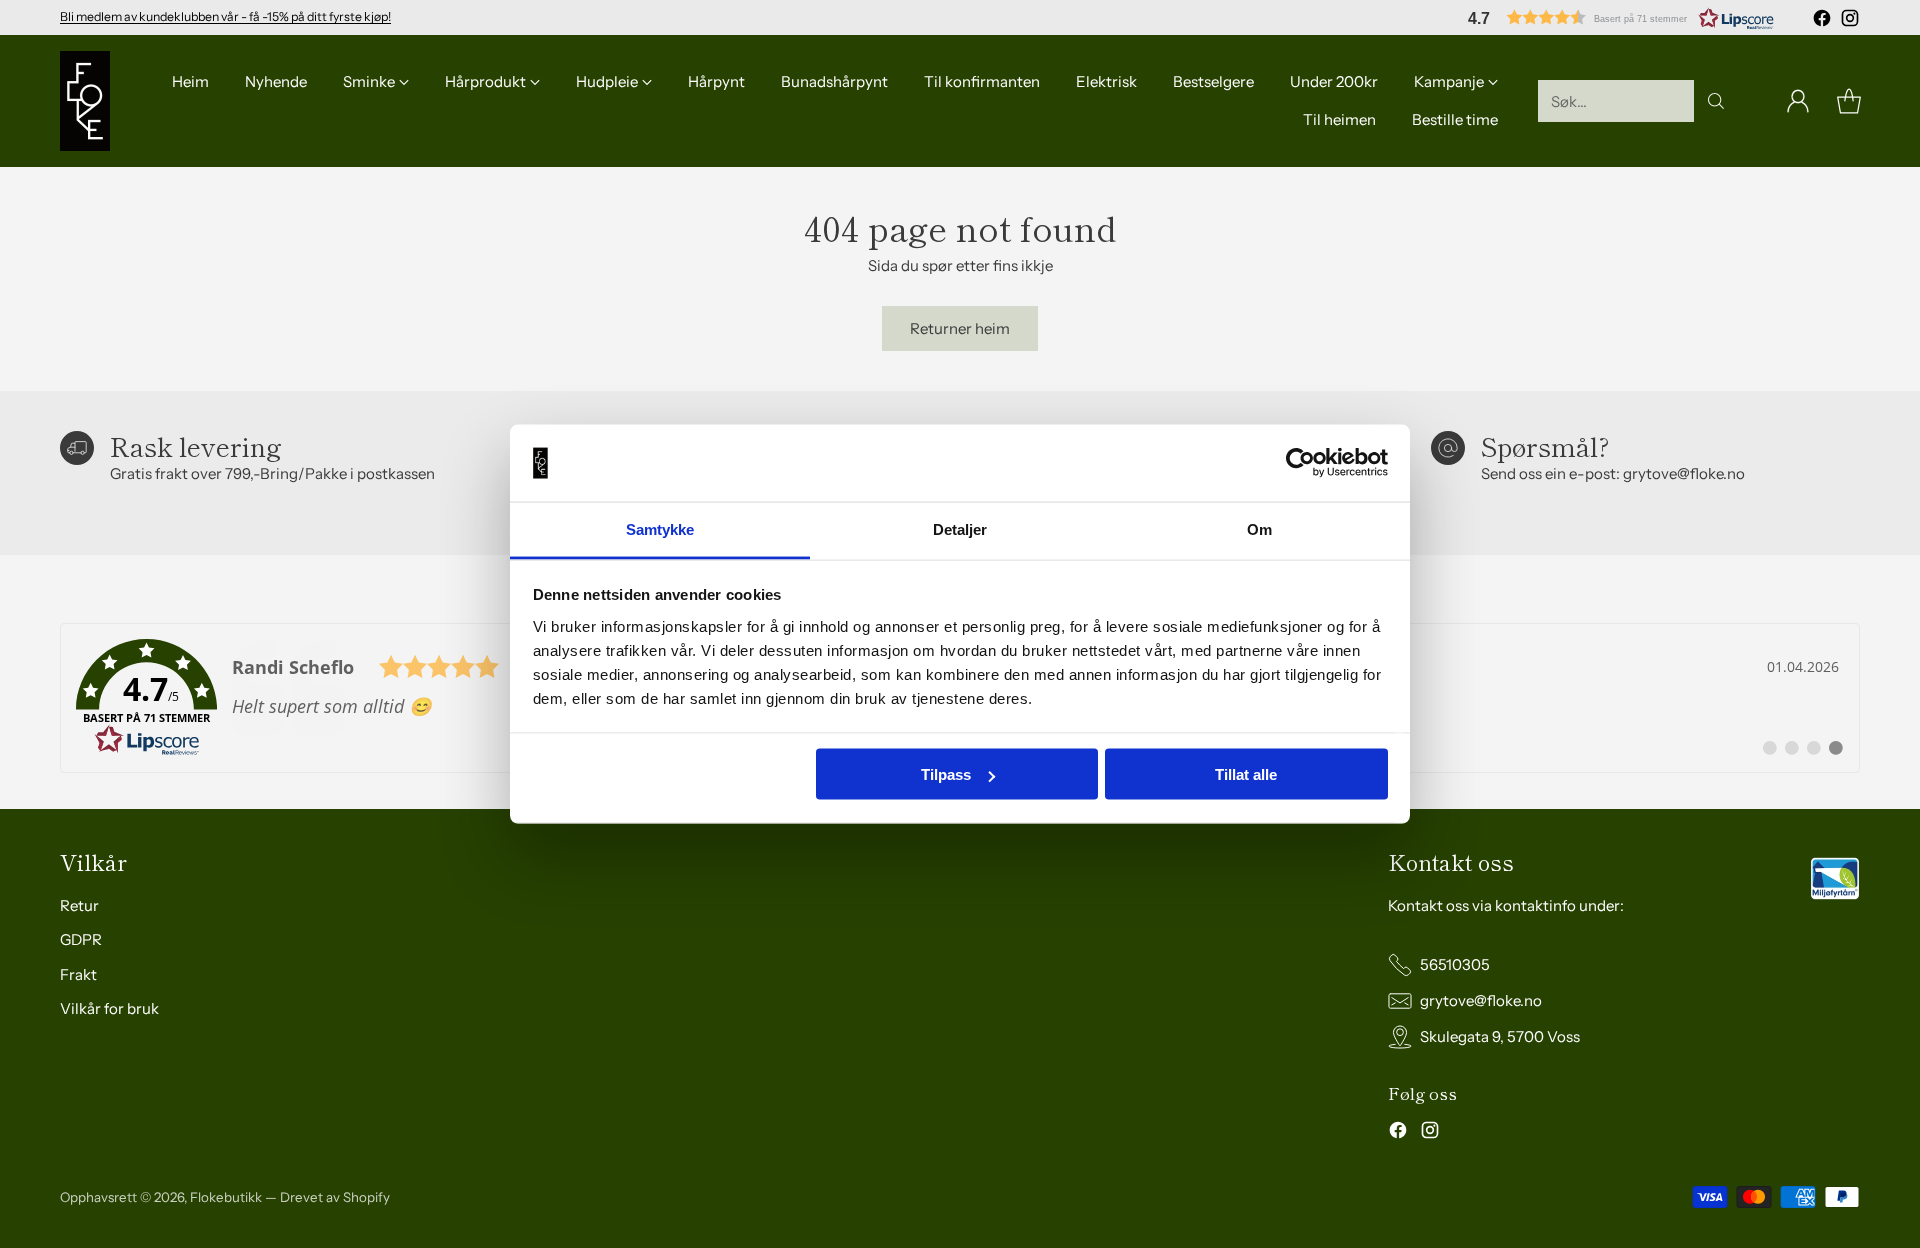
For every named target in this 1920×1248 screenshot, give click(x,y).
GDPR (81, 939)
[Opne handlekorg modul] (1849, 101)
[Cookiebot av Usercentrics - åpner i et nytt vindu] (1300, 463)
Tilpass (946, 774)
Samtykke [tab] (660, 528)
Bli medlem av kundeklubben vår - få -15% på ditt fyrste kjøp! (225, 16)
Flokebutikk (226, 1197)
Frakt (78, 974)
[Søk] (1716, 101)
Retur (79, 905)
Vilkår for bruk (109, 1008)
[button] (1621, 17)
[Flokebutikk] (85, 101)
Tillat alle (1246, 774)
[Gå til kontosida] (1798, 101)
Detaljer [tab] (960, 528)
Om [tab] (1259, 528)
